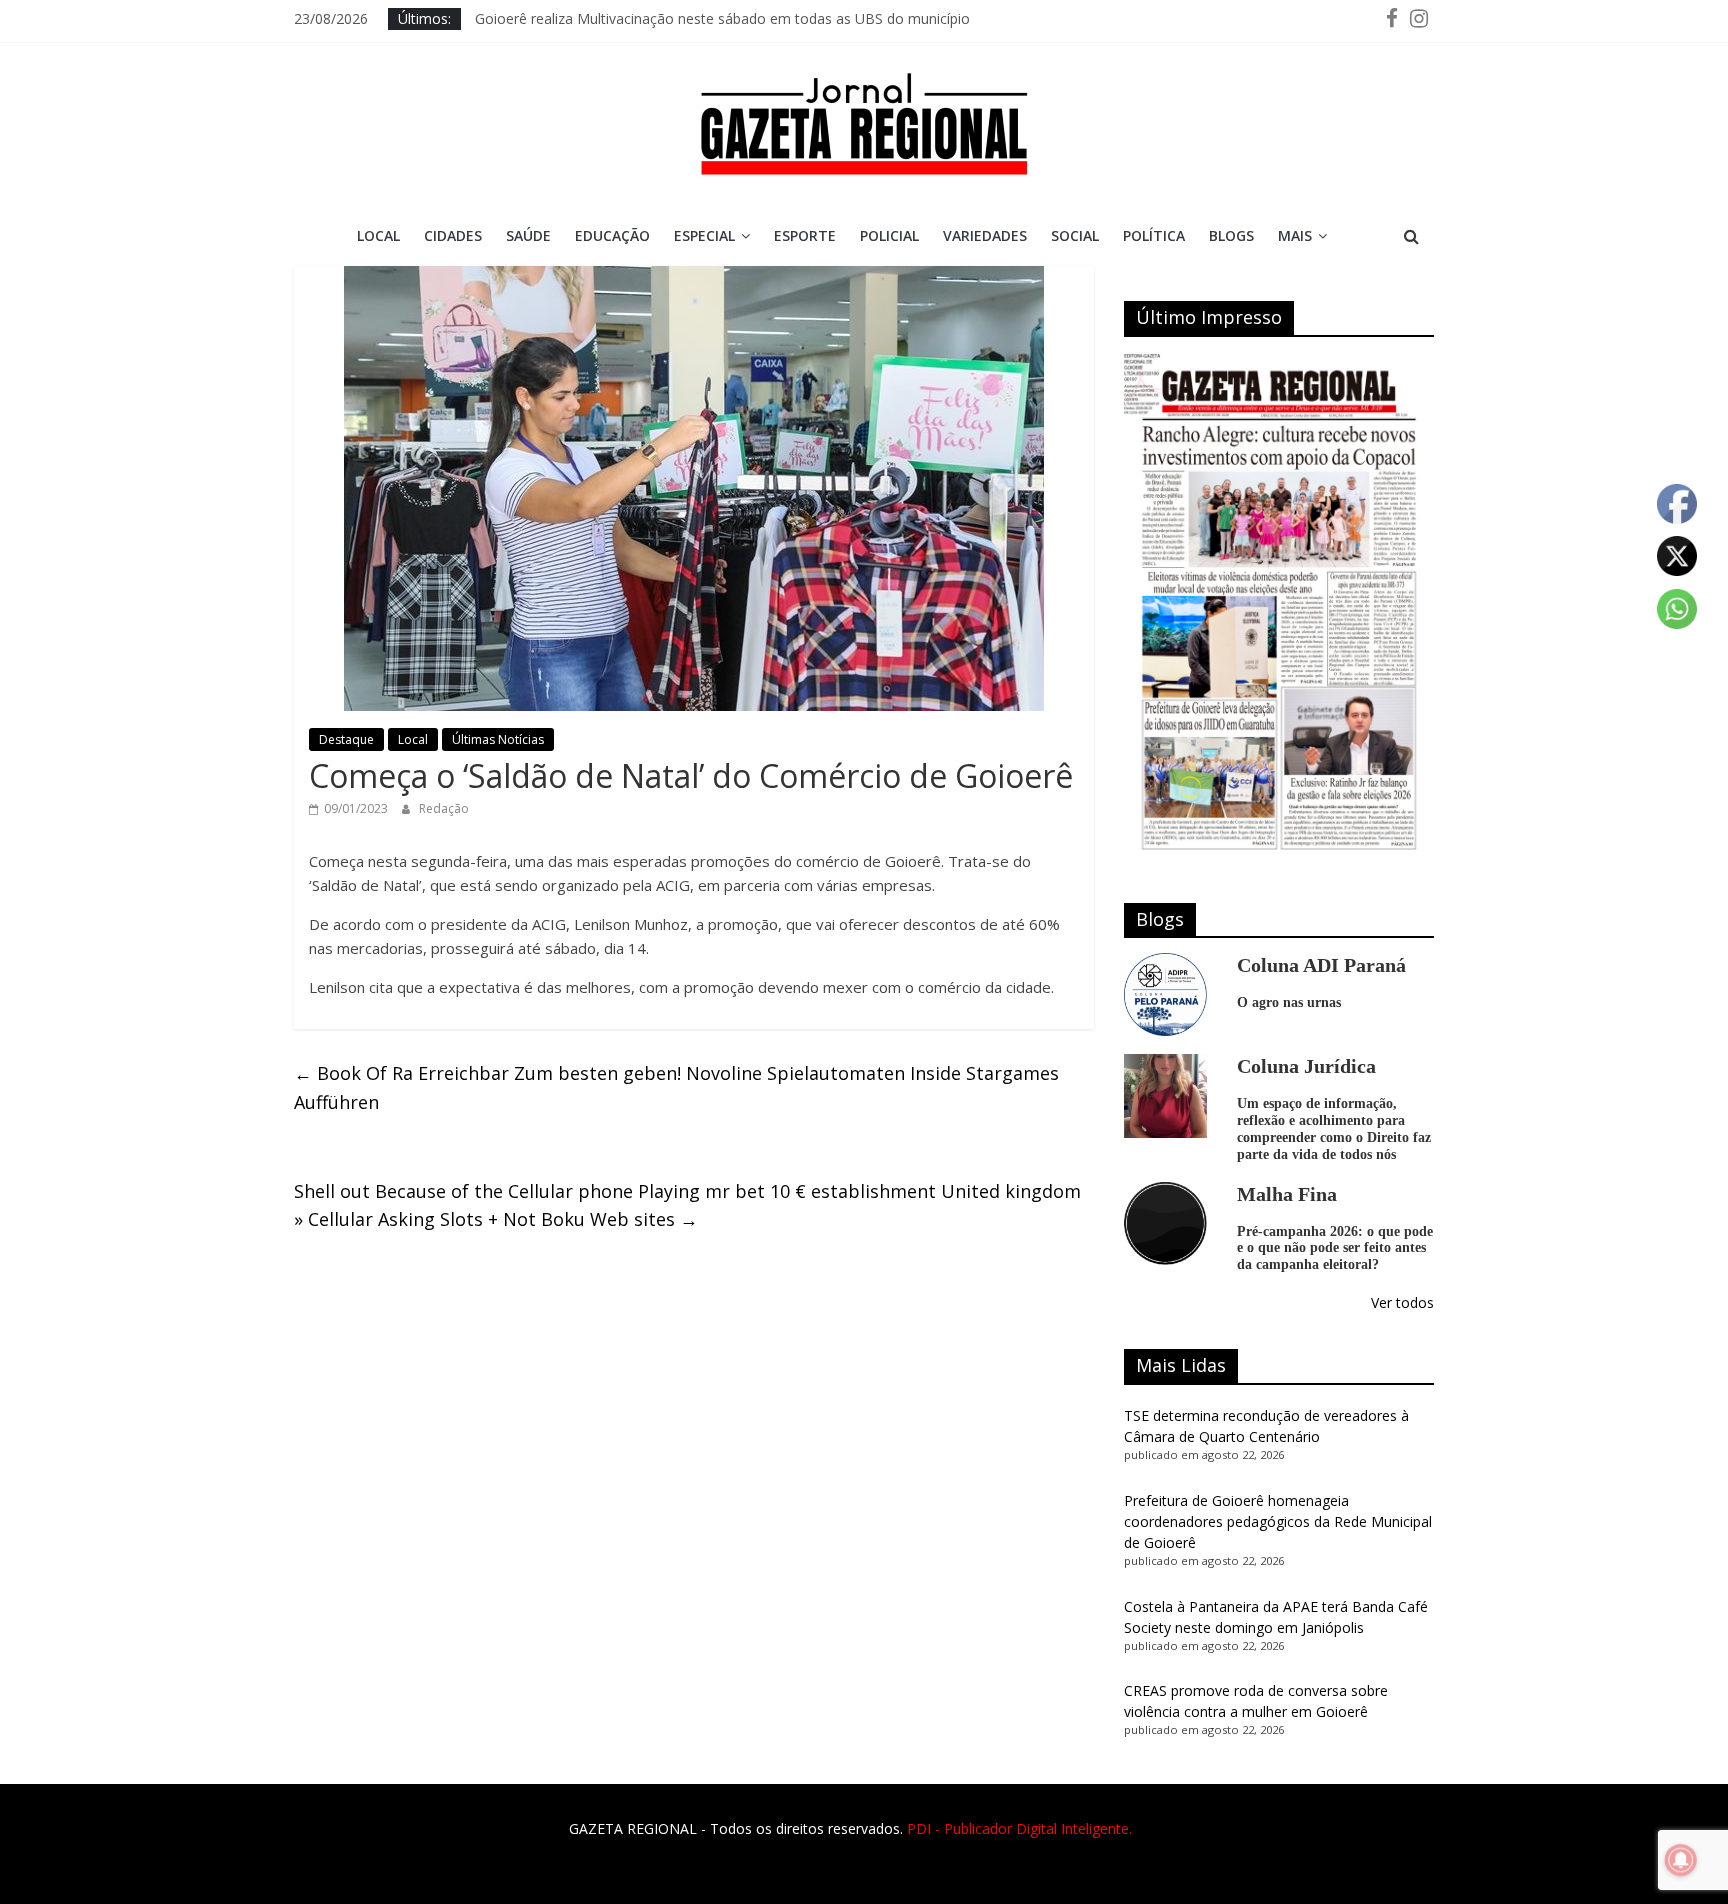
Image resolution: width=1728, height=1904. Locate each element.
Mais (1295, 235)
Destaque (346, 739)
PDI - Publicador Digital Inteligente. (1019, 1828)
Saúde (528, 235)
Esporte (805, 235)
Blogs (1231, 235)
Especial (704, 235)
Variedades (985, 235)
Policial (889, 235)
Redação (444, 808)
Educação (612, 235)
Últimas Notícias (498, 739)
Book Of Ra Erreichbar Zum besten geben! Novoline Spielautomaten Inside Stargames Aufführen (676, 1087)
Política (1154, 235)
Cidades (453, 235)
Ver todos (1402, 1302)
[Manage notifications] (1681, 1860)
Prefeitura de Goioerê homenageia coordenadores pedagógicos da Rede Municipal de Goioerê (1278, 1521)
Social (1075, 235)
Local (378, 235)
